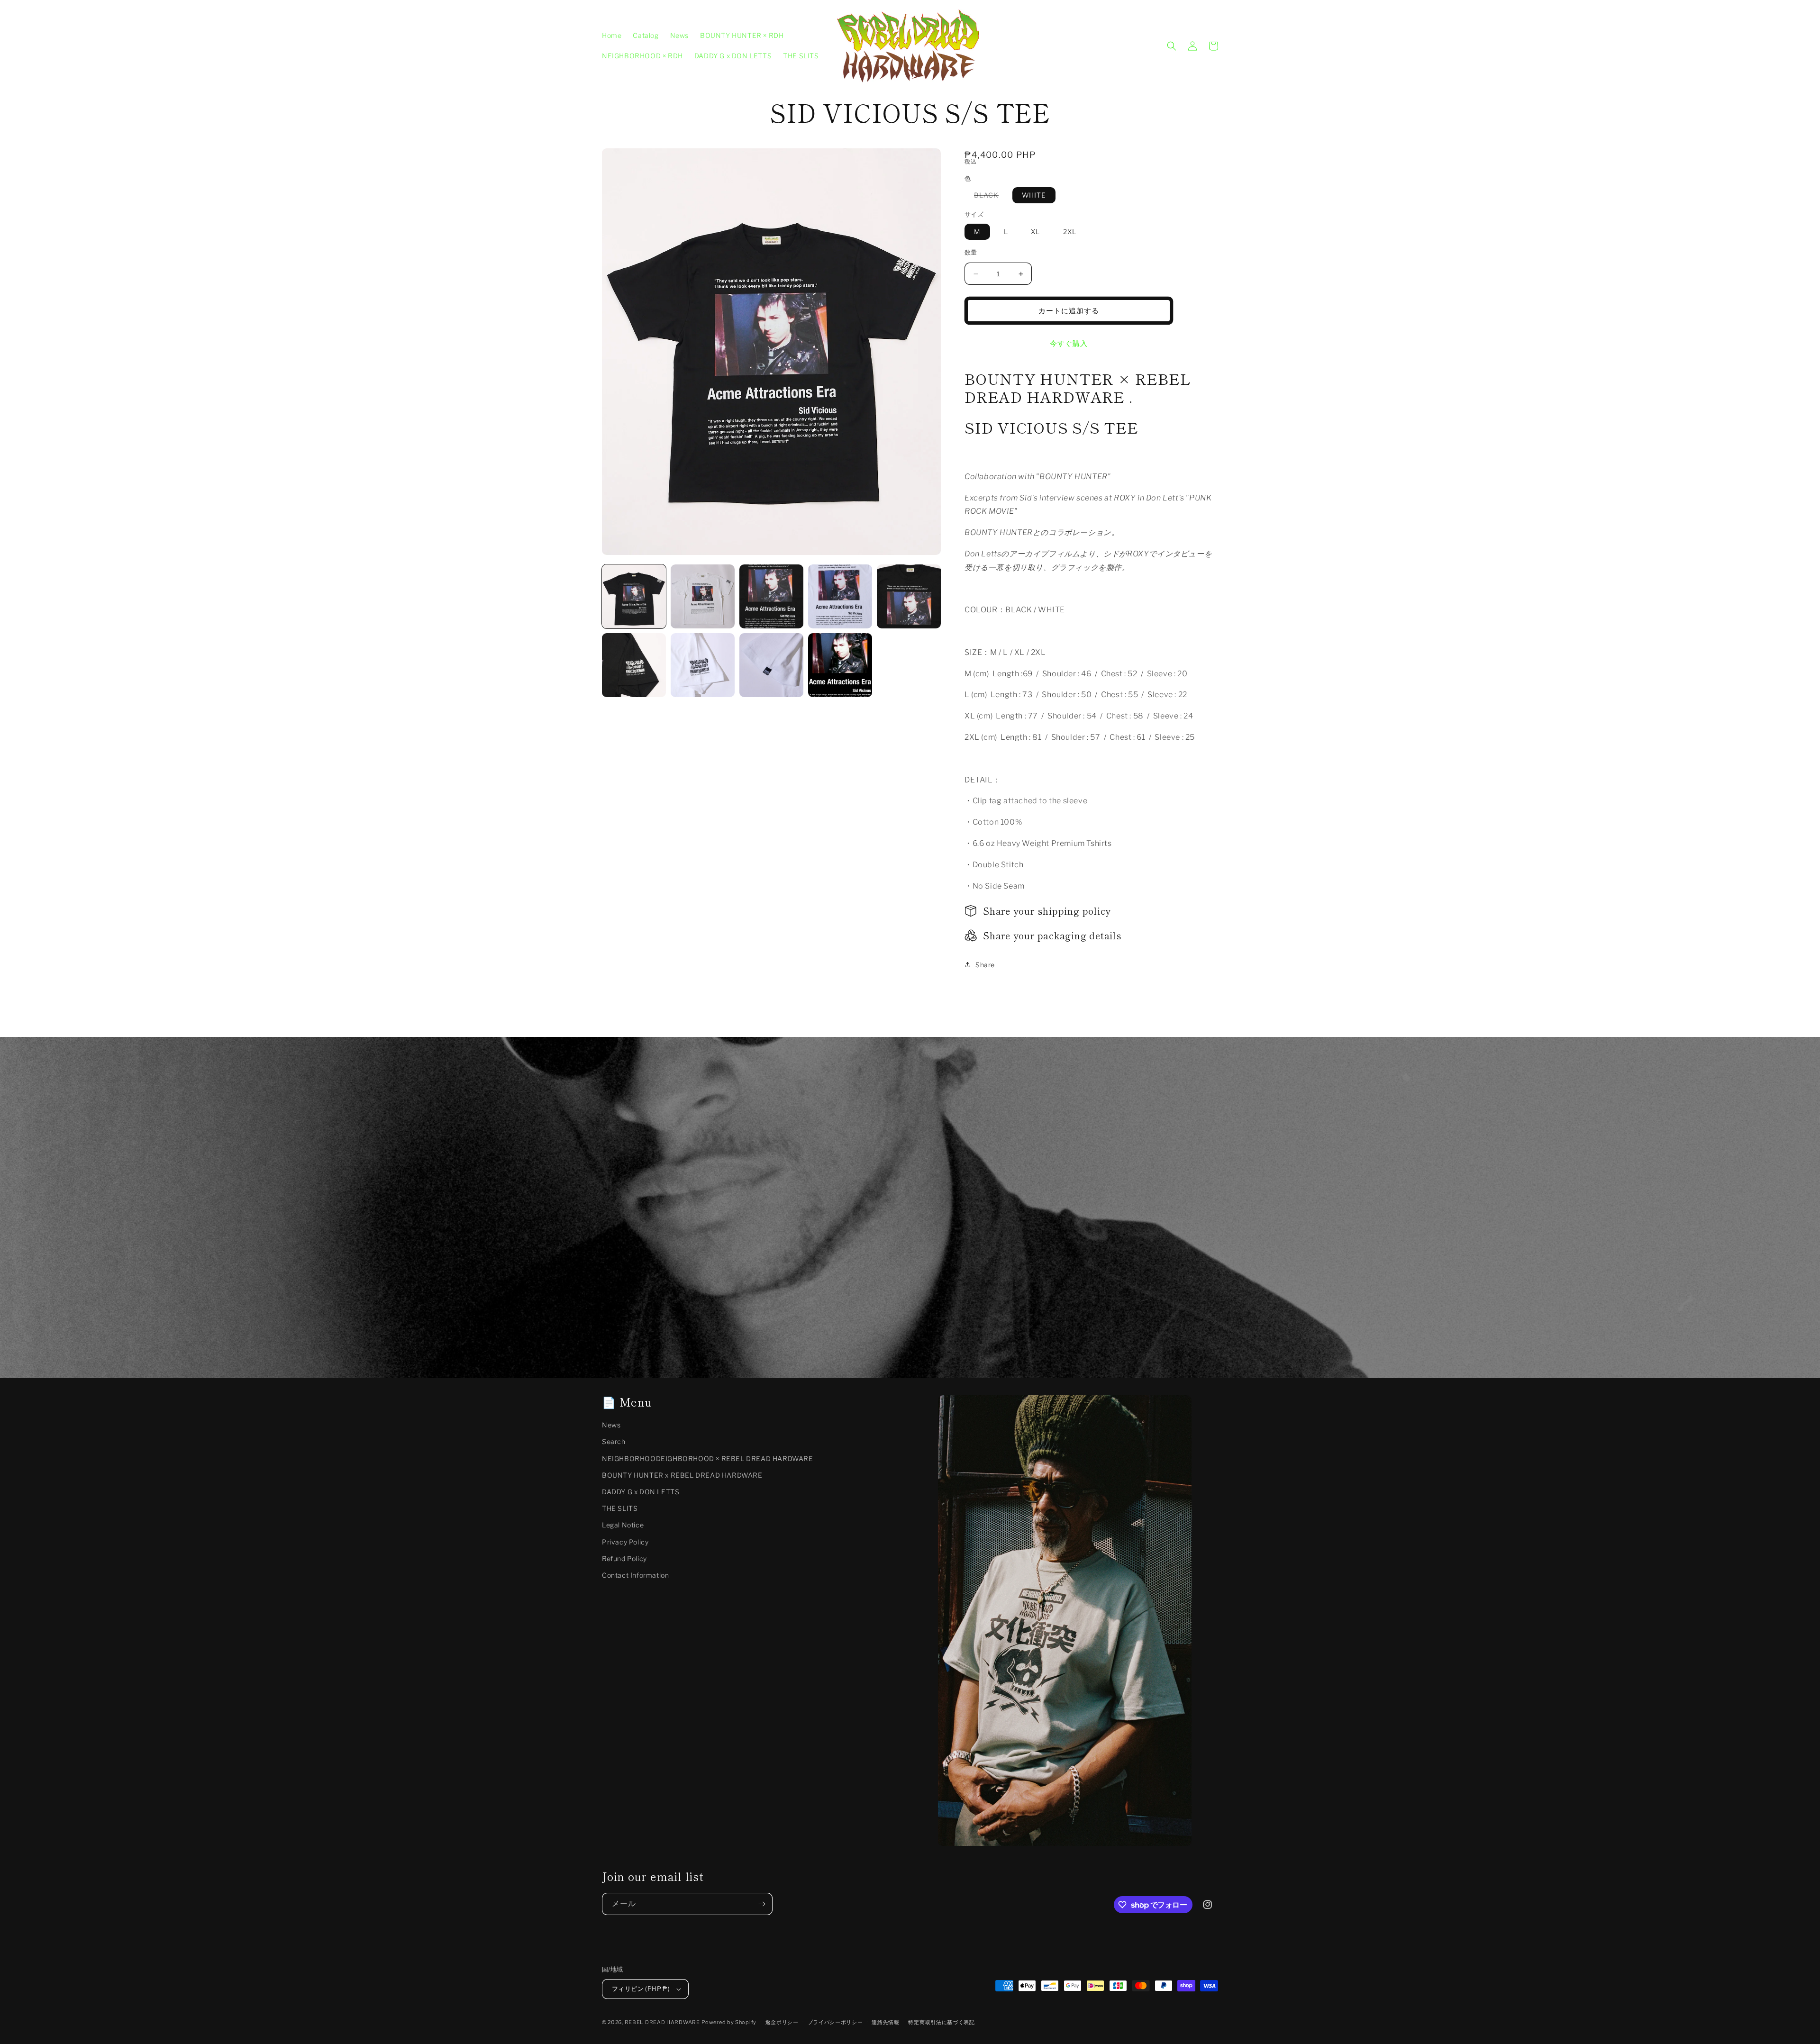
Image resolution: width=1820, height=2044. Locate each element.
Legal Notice (623, 1525)
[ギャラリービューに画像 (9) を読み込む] (840, 665)
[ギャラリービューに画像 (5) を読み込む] (909, 596)
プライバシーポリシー (835, 2022)
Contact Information (635, 1575)
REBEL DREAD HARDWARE (662, 2022)
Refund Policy (624, 1558)
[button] (1172, 46)
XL (1035, 232)
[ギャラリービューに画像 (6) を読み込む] (634, 665)
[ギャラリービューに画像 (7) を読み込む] (703, 665)
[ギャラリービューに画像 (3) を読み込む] (771, 596)
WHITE (1034, 195)
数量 (971, 252)
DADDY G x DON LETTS (641, 1492)
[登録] (762, 1904)
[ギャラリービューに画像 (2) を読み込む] (703, 596)
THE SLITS (620, 1508)
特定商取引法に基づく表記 (941, 2022)
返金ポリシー (782, 2022)
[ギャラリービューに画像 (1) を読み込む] (634, 596)
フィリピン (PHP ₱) (641, 1989)
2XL (1070, 232)
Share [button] (985, 965)
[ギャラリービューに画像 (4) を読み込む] (840, 596)
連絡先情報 (886, 2022)
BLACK (990, 197)
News (611, 1425)
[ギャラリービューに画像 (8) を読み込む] (771, 665)
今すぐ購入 (1069, 344)
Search (614, 1441)
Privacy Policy (625, 1542)
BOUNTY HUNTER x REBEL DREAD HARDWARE (682, 1475)
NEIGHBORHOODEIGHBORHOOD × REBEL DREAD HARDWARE (708, 1458)
